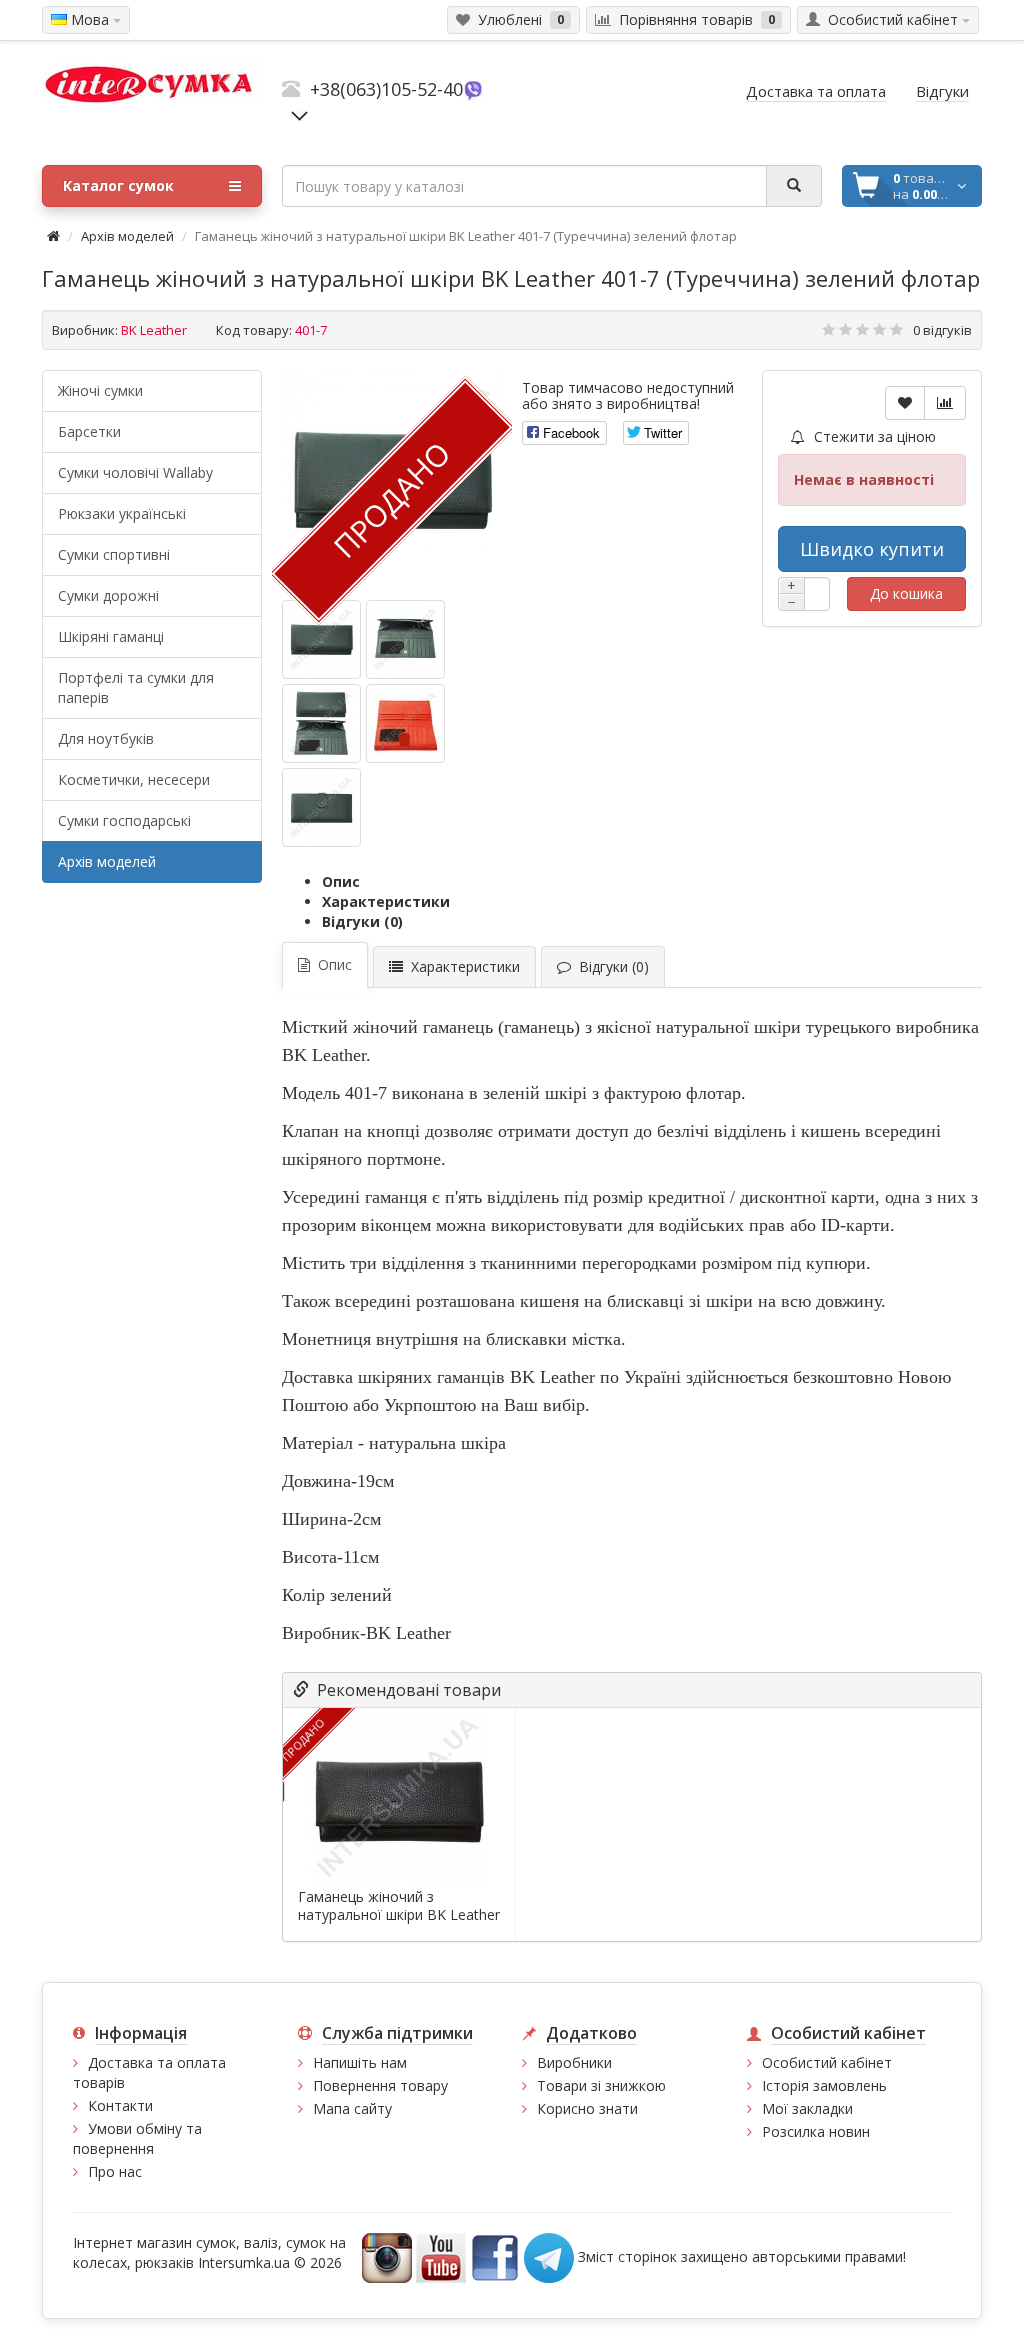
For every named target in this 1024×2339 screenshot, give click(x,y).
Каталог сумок (118, 185)
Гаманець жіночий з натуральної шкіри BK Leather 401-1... (399, 1915)
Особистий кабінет (827, 2062)
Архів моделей (127, 236)
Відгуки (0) (362, 921)
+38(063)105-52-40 (386, 89)
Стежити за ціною (873, 436)
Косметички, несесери (134, 779)
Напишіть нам (360, 2062)
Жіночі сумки (100, 390)
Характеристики (386, 901)
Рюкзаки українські (122, 513)
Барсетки (89, 431)
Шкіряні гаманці (111, 636)
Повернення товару (380, 2085)
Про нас (115, 2171)
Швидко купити (872, 549)
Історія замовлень (824, 2085)
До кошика (906, 593)
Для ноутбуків (106, 738)
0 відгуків (942, 330)
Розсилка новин (816, 2131)
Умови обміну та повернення (137, 2138)
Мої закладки (807, 2108)
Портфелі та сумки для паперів (136, 687)
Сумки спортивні (114, 554)
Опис (341, 881)
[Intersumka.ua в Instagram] (387, 2256)
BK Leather (154, 330)
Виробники (574, 2062)
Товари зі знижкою (601, 2085)
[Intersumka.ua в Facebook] (495, 2256)
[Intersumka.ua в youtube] (441, 2256)
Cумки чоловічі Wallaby (135, 472)
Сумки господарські (124, 820)
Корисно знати (587, 2108)
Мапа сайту (352, 2108)
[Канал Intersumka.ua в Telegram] (549, 2256)
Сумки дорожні (108, 595)
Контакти (120, 2105)
